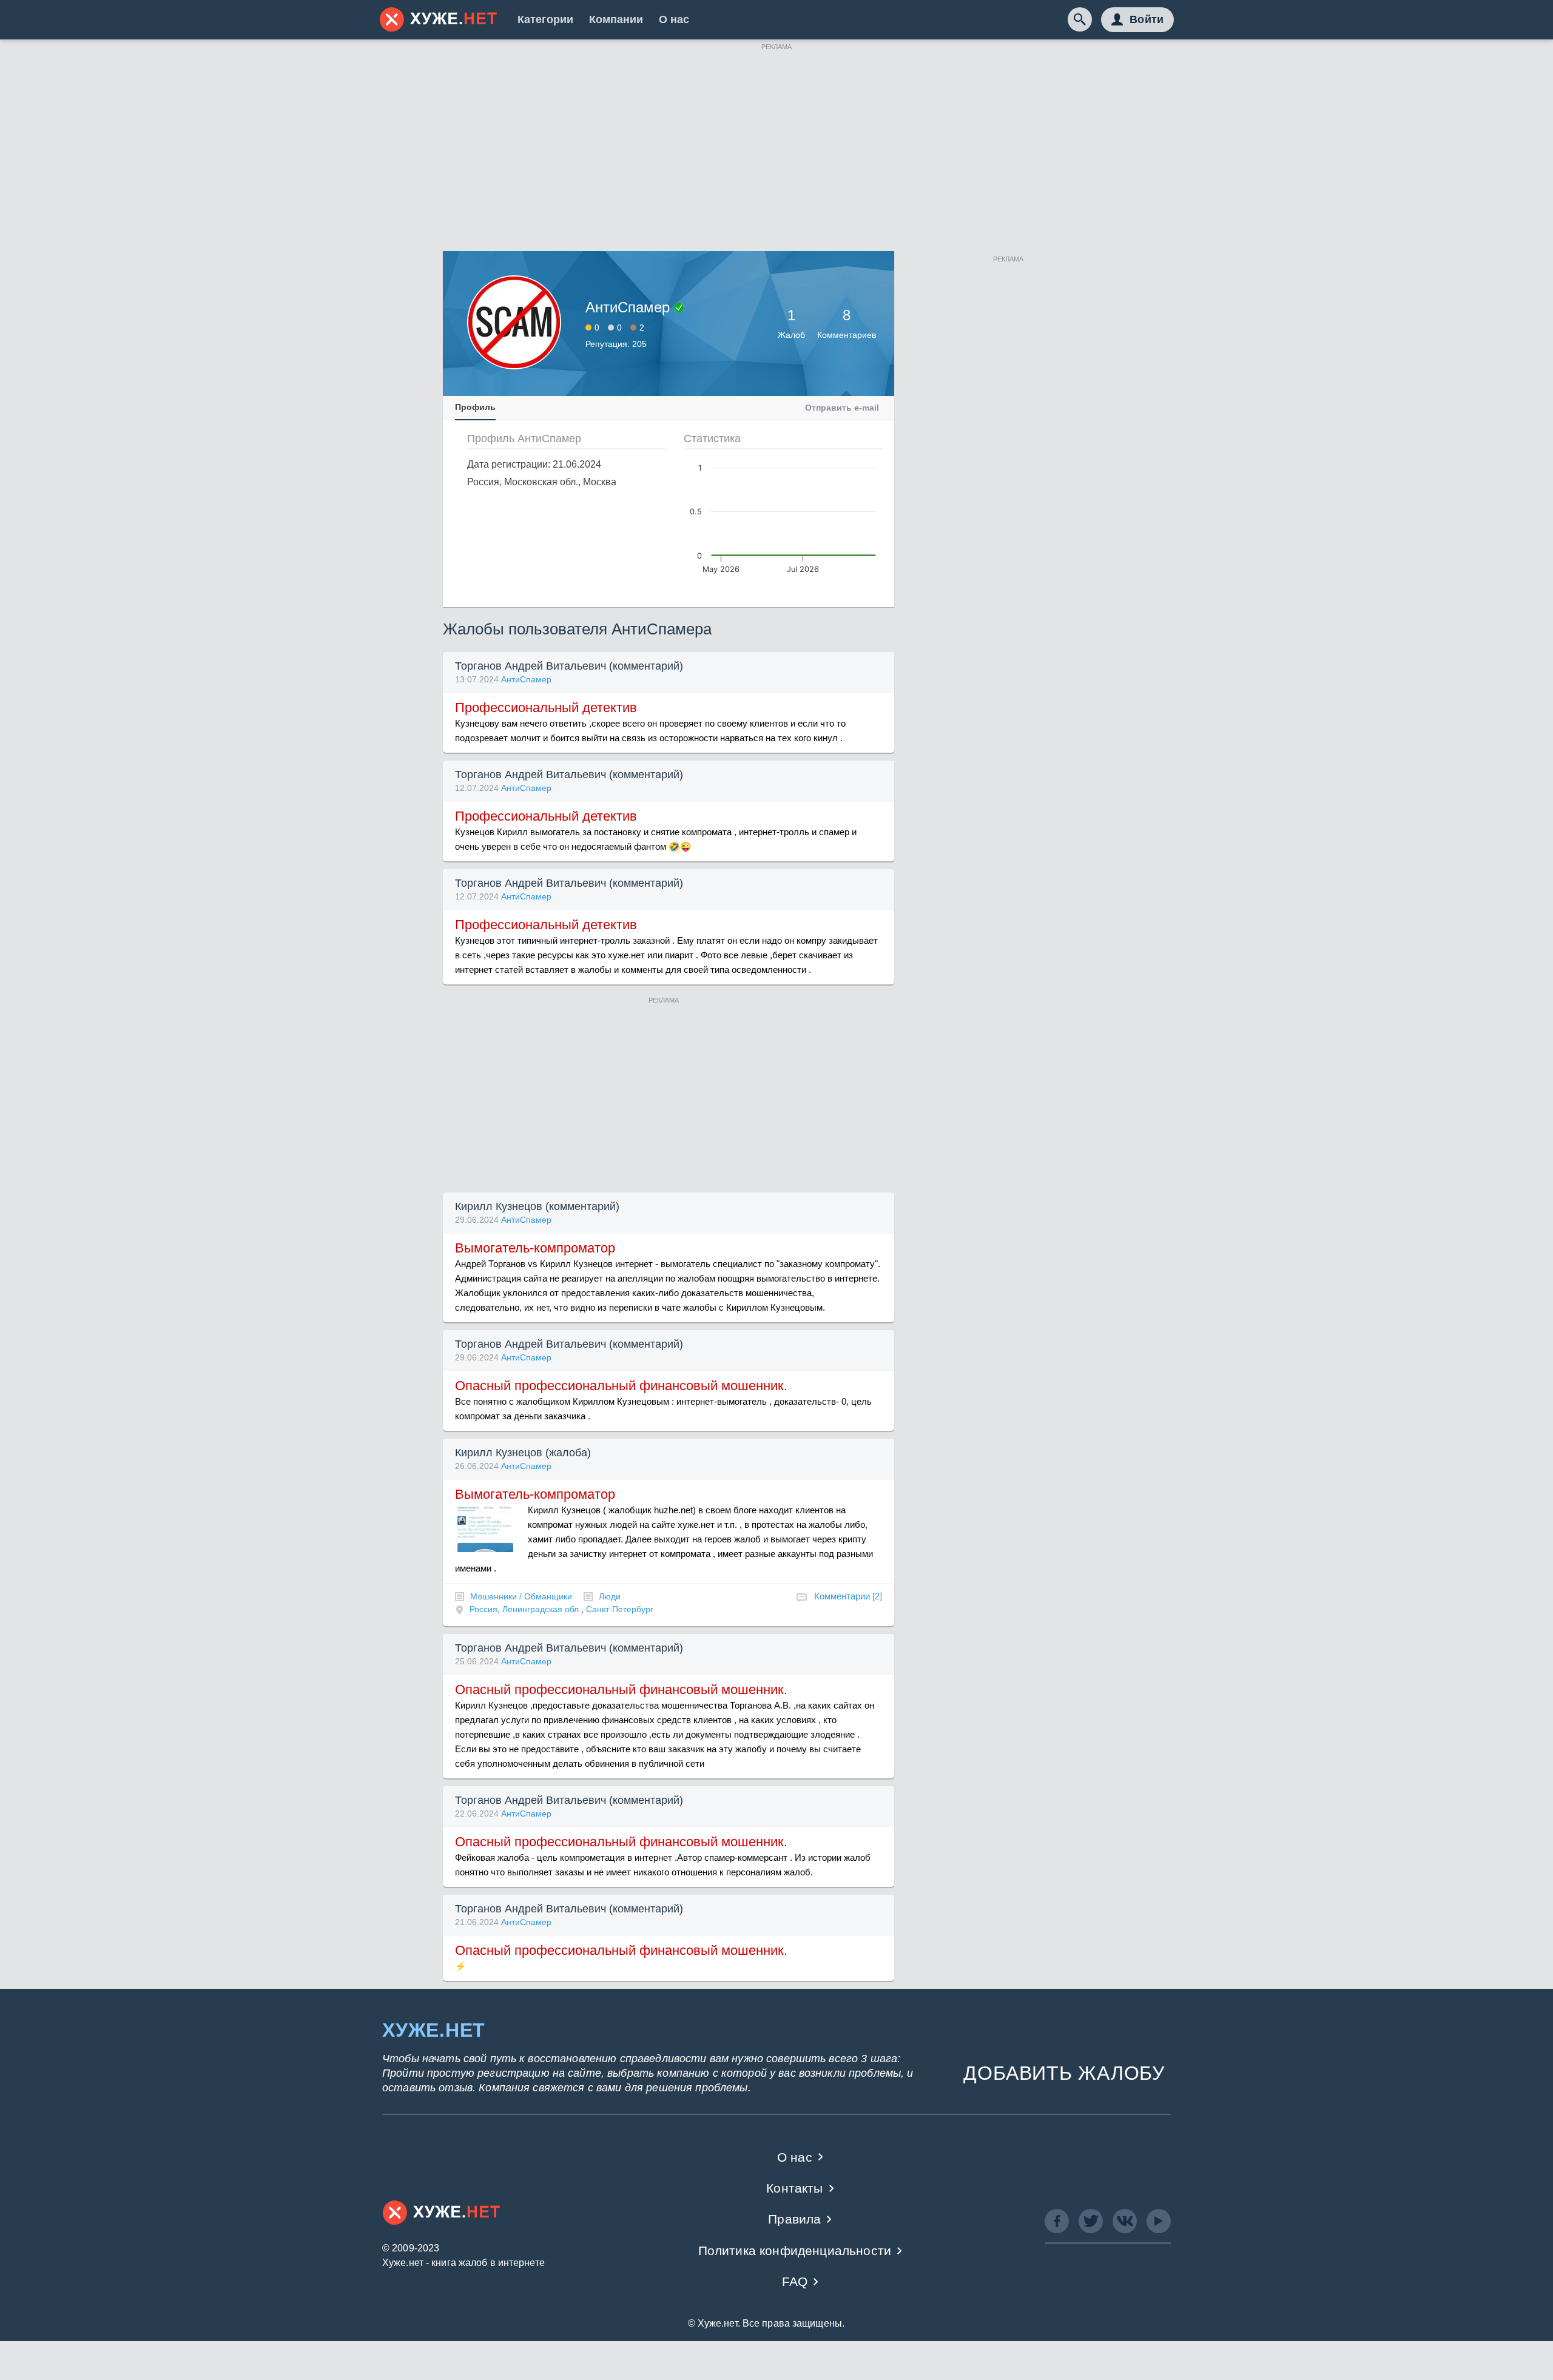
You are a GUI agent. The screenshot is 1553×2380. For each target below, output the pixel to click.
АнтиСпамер (526, 679)
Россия (483, 1609)
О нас (674, 19)
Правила (794, 2219)
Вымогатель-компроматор (535, 1248)
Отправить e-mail (842, 408)
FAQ (795, 2281)
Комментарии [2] (848, 1596)
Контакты (794, 2188)
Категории (545, 19)
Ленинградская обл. (542, 1609)
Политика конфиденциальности (795, 2251)
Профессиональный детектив (546, 708)
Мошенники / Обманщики (521, 1596)
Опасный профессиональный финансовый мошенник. (621, 1386)
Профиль (475, 407)
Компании (616, 19)
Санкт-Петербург (620, 1609)
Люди (610, 1596)
